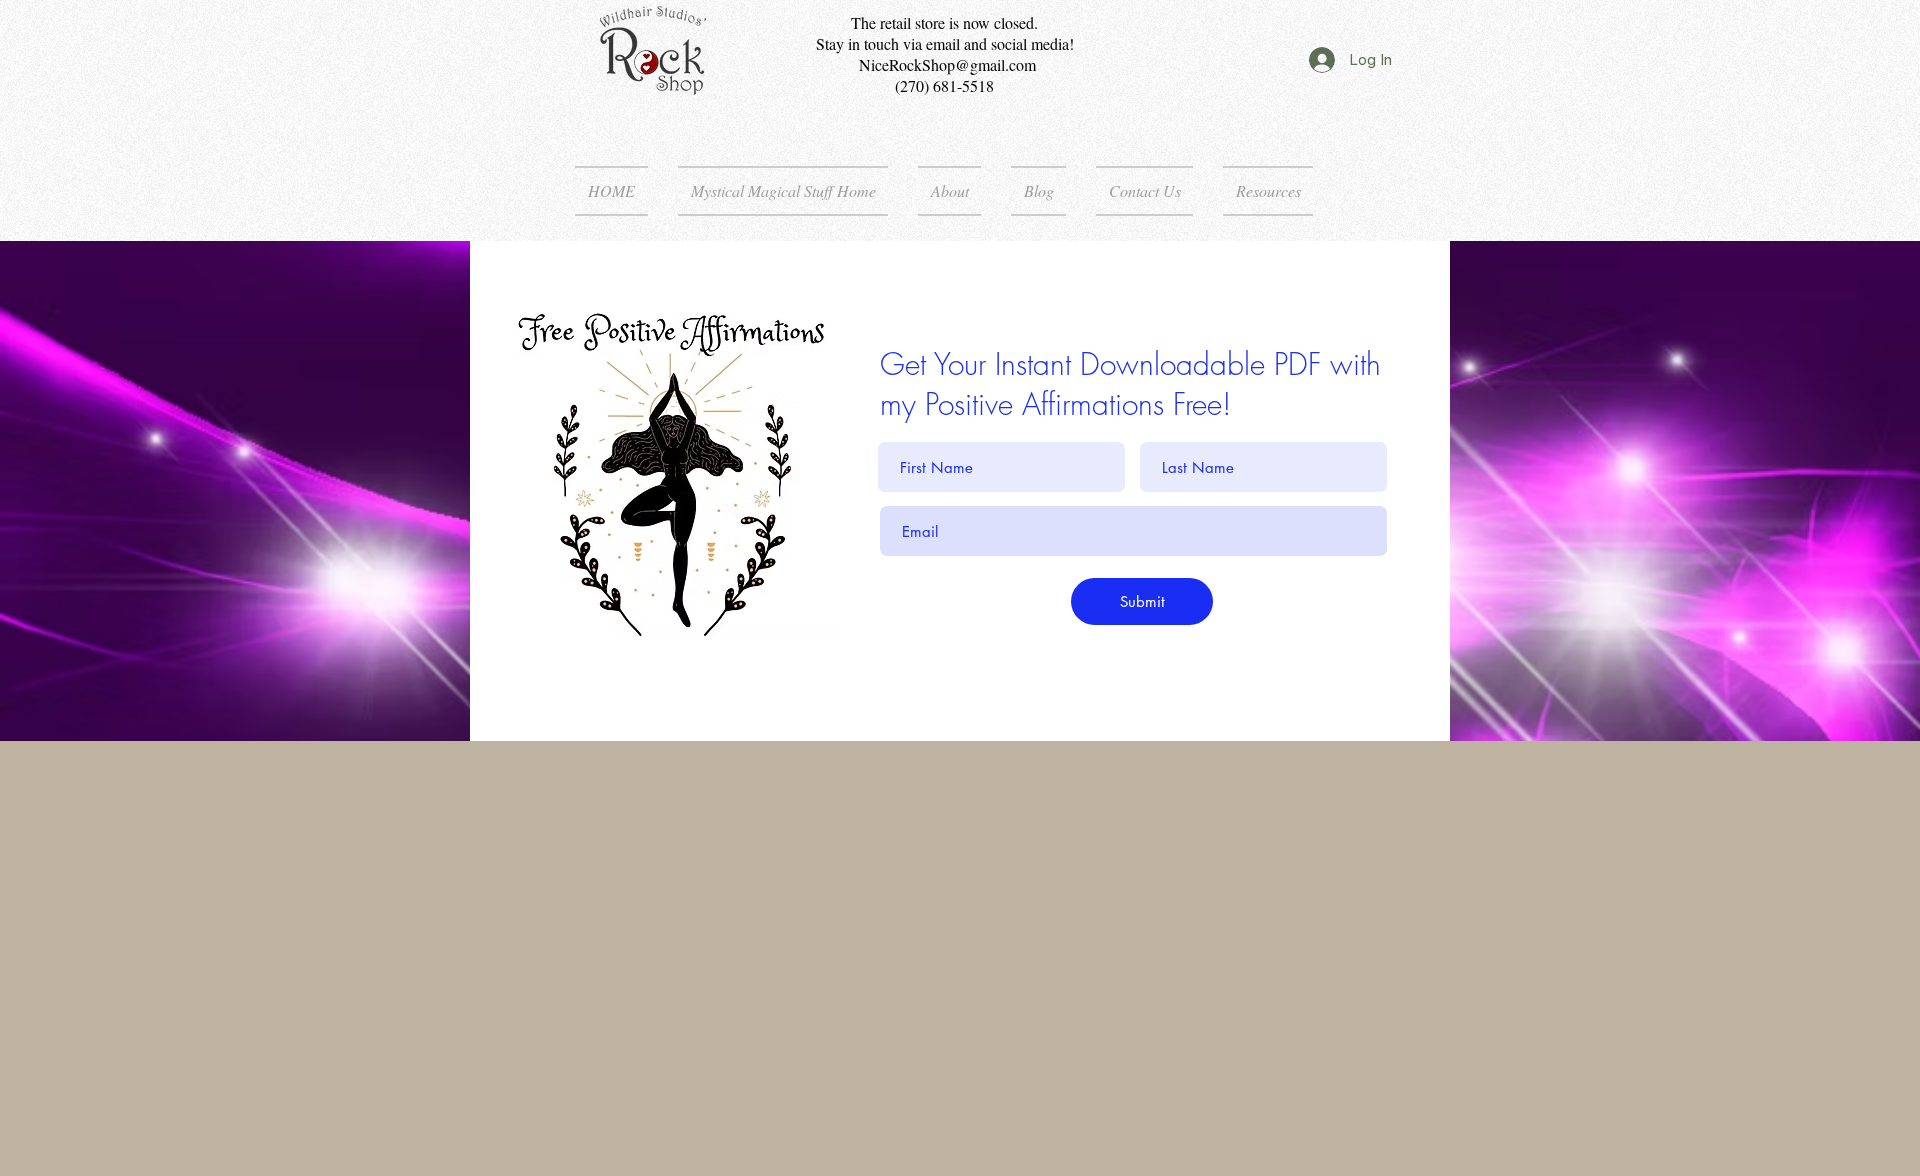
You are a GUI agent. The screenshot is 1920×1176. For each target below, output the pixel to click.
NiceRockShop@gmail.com (947, 64)
